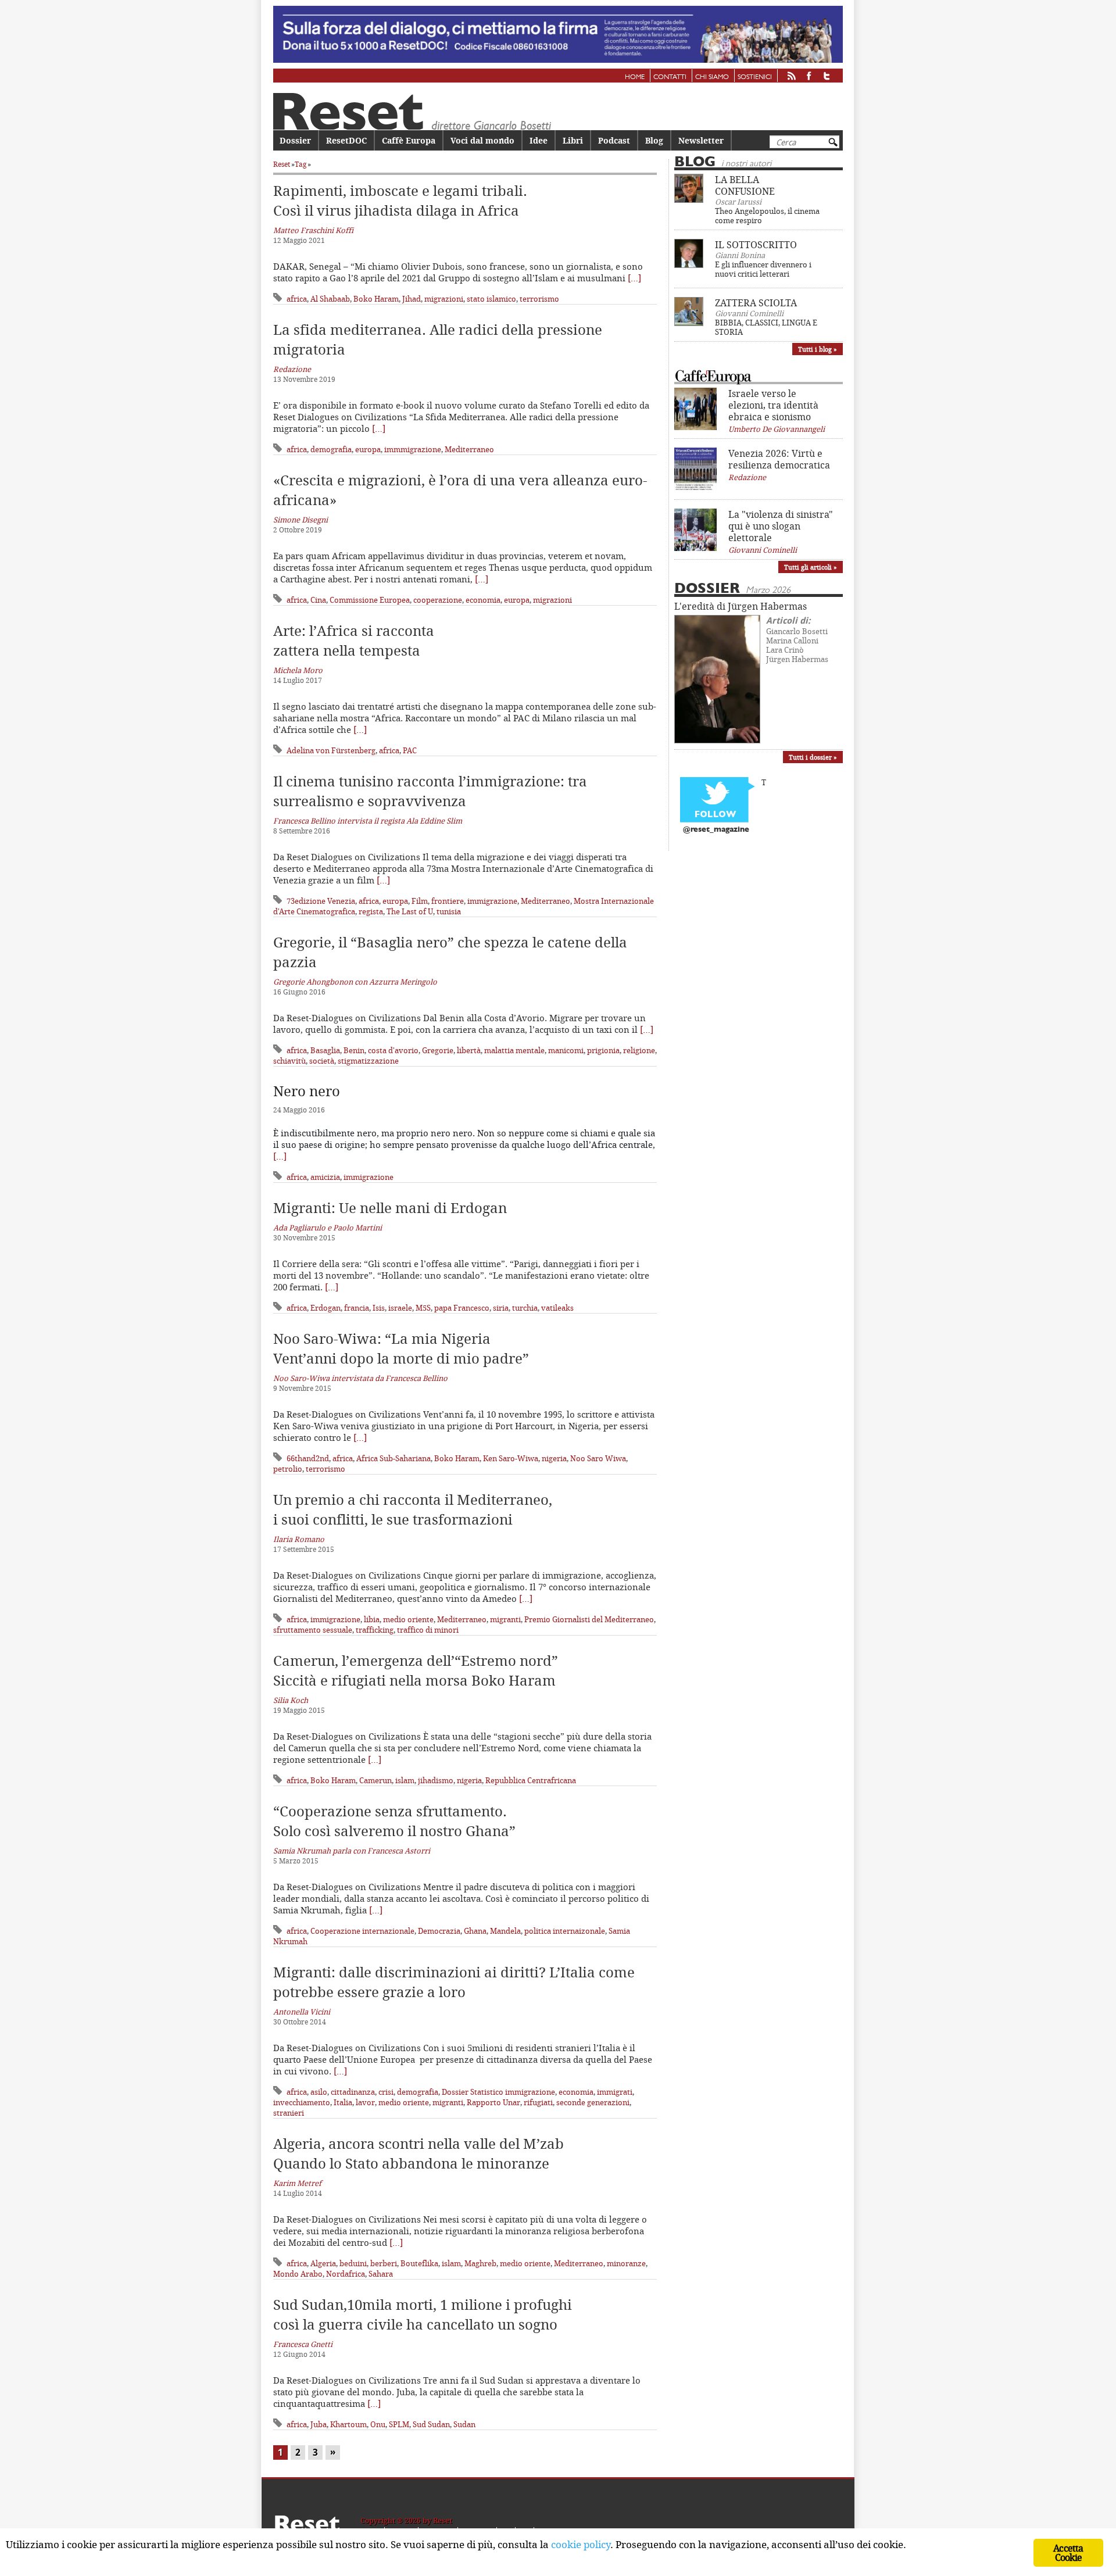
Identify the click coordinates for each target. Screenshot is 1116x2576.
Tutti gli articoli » (811, 567)
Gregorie (438, 1050)
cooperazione (438, 600)
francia (357, 1308)
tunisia (449, 911)
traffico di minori (428, 1630)
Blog (654, 140)
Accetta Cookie (1068, 2553)
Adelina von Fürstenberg (331, 750)
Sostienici (755, 77)
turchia (525, 1308)
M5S (423, 1308)
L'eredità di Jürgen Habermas (741, 606)
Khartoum (348, 2424)
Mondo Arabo (298, 2274)
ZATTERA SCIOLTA (756, 303)
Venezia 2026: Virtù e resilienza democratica (779, 459)
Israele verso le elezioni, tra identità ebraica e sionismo (773, 405)
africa (297, 299)
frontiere (448, 901)
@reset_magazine (716, 830)
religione (639, 1050)
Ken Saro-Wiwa (511, 1458)
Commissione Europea (370, 600)
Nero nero (307, 1091)
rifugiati (538, 2102)
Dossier (295, 140)
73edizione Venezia (321, 901)
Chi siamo (712, 77)
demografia (331, 449)
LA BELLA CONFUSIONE (745, 185)
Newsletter (701, 140)
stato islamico (491, 299)
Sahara (381, 2274)
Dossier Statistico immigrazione (498, 2092)
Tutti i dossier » (813, 757)
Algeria (323, 2263)
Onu (378, 2424)
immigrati (615, 2092)
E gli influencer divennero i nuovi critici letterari (763, 269)
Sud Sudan (431, 2424)
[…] (634, 278)
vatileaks (557, 1308)
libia (372, 1619)
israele (400, 1308)
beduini (353, 2263)
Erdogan (325, 1308)
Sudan (464, 2424)
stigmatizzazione (368, 1061)
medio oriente (408, 1619)
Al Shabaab (330, 299)
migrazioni (444, 299)
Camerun (375, 1780)
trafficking (375, 1630)
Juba (319, 2424)
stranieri (289, 2113)
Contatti (670, 77)
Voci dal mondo (482, 140)
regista (371, 911)
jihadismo (436, 1780)
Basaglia (325, 1050)
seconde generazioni (593, 2102)
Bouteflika (419, 2263)
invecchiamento (302, 2102)
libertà (469, 1050)
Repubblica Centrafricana (531, 1780)
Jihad (412, 299)
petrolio (288, 1469)
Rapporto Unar (493, 2102)
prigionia (603, 1050)
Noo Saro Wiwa (598, 1458)
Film (420, 901)
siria (501, 1308)
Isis (379, 1308)
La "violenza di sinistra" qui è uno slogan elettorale (781, 526)
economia (483, 600)
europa (368, 449)
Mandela (505, 1931)
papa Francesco (462, 1308)
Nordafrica (346, 2274)
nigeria (554, 1458)
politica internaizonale (565, 1931)
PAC (410, 750)
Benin (354, 1050)
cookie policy (581, 2544)
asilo (319, 2092)
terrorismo (539, 299)
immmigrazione (413, 449)
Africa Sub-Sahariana (394, 1458)
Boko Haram (376, 299)
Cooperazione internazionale (362, 1931)
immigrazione (492, 901)
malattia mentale (514, 1050)
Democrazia (439, 1931)
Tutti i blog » (818, 349)
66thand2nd (308, 1458)
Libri (573, 140)
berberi (384, 2263)
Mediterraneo (469, 449)
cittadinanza (353, 2092)
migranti (505, 1619)
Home (635, 77)
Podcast (614, 140)
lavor (365, 2102)
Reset (282, 164)
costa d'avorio (393, 1050)
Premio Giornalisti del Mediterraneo (589, 1619)
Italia (343, 2102)
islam (405, 1780)
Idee (539, 140)
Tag (301, 164)
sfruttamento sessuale (313, 1630)
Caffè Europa (409, 140)
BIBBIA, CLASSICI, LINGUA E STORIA (766, 327)
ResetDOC (346, 140)
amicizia (325, 1177)
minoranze (626, 2263)
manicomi (566, 1050)
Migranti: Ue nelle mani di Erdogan (390, 1208)
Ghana (475, 1931)
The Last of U (410, 911)
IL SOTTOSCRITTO (756, 245)
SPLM (399, 2424)
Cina (318, 600)
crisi (386, 2092)
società (322, 1061)
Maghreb (480, 2263)
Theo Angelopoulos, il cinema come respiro (767, 216)
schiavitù (289, 1061)
